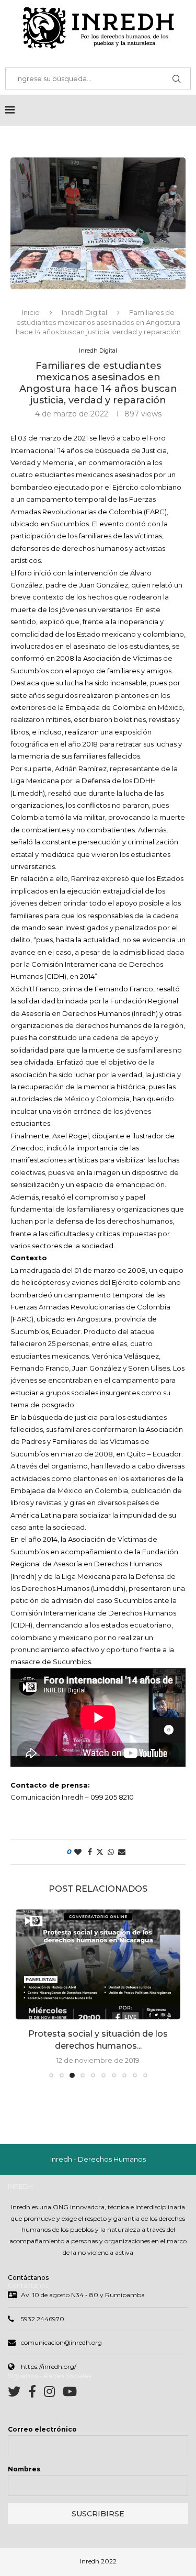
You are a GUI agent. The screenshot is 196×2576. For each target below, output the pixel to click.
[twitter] (18, 2394)
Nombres (24, 2469)
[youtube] (70, 2394)
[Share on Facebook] (90, 1852)
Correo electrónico (42, 2429)
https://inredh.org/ (49, 2366)
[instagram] (53, 2394)
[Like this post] (78, 1852)
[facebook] (36, 2394)
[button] (25, 1993)
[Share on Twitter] (100, 1852)
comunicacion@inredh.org (61, 2342)
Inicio (31, 312)
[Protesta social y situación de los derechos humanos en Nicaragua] (98, 1964)
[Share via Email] (122, 1852)
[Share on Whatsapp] (111, 1852)
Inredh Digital (84, 312)
